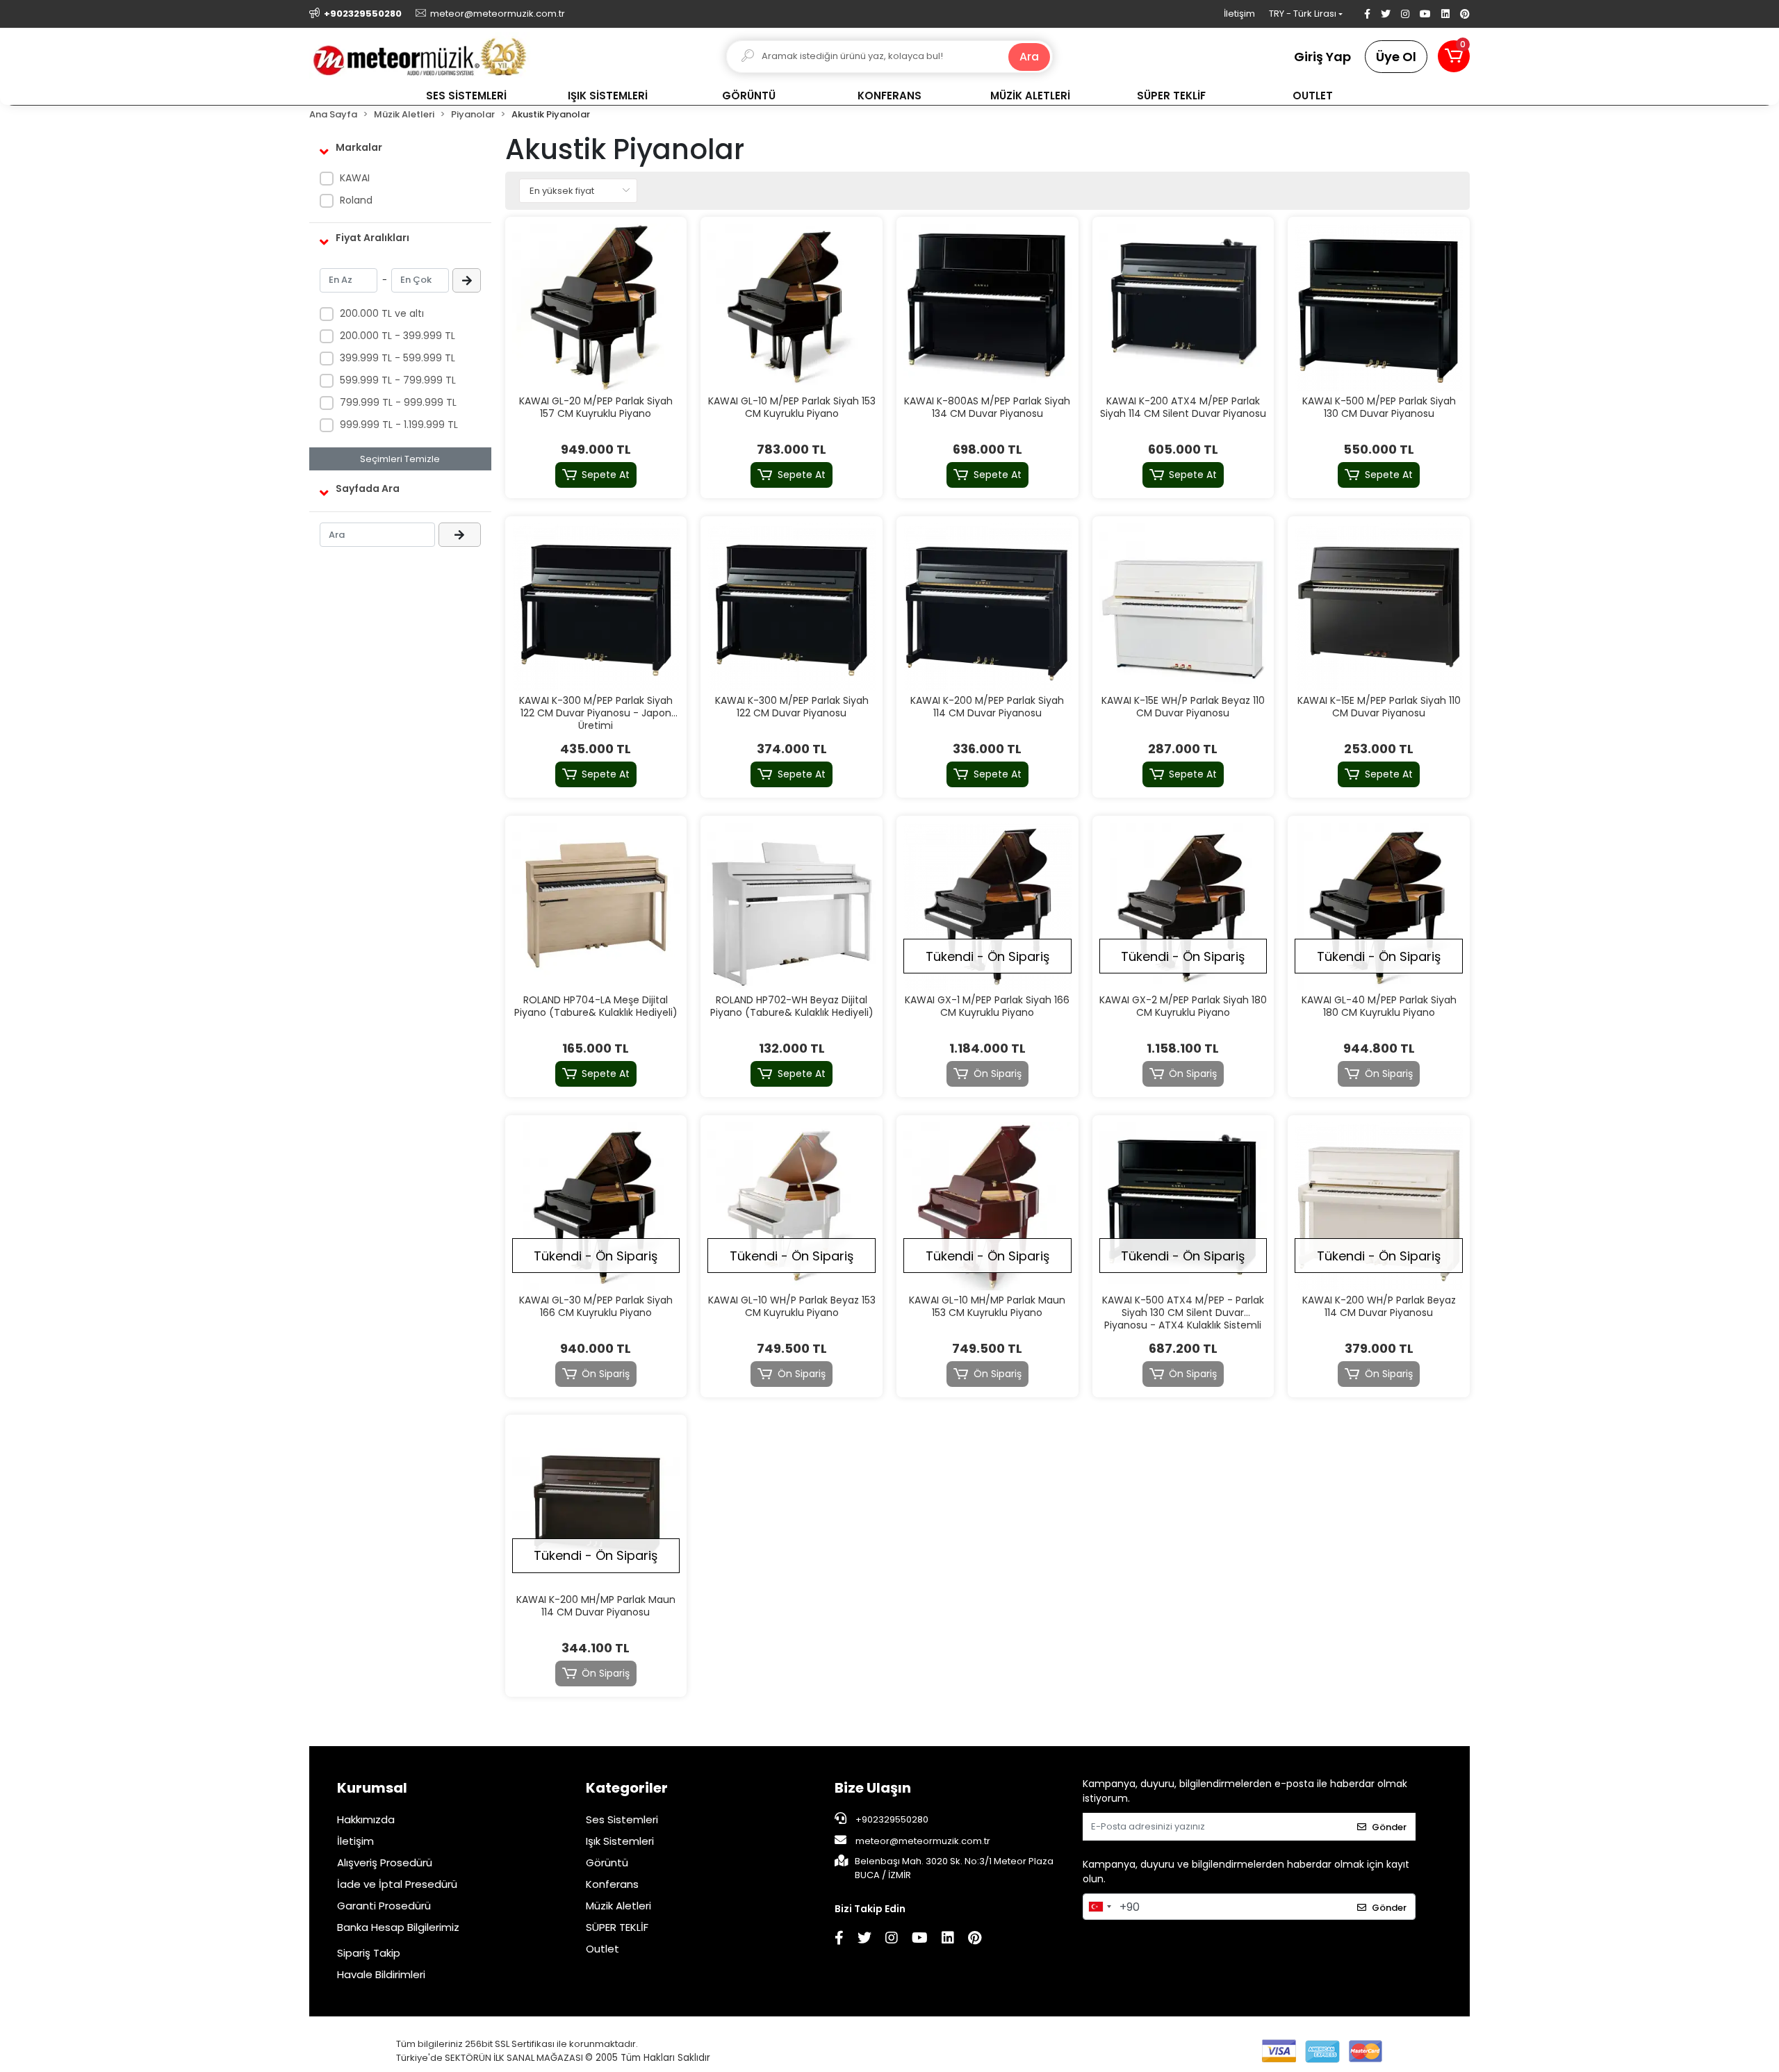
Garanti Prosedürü (384, 1906)
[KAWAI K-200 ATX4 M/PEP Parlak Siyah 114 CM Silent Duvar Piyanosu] (1183, 308)
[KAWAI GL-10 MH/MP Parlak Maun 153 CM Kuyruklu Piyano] (987, 1206)
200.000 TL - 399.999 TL (397, 336)
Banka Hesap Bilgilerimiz (398, 1927)
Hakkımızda (366, 1819)
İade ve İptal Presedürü (397, 1884)
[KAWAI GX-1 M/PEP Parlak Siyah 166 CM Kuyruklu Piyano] (987, 907)
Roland (356, 200)
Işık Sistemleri (620, 1841)
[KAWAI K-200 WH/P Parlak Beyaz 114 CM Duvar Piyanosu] (1379, 1206)
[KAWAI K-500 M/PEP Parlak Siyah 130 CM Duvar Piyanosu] (1379, 308)
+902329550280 (891, 1819)
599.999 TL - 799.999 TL (398, 380)
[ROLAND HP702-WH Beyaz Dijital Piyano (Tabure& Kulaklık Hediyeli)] (792, 907)
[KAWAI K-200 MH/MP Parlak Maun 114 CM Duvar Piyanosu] (596, 1506)
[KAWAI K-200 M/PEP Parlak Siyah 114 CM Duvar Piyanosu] (987, 607)
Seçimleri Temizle (400, 459)
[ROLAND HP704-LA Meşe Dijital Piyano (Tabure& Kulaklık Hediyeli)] (596, 907)
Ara (1029, 57)
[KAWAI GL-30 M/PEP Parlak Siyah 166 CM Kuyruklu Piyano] (596, 1206)
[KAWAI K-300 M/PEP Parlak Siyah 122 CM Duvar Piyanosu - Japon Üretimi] (596, 607)
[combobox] (1099, 1907)
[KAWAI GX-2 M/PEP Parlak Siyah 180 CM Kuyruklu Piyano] (1183, 907)
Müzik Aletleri (618, 1906)
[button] (1454, 56)
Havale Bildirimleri (381, 1974)
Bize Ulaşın (873, 1788)
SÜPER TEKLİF (617, 1927)
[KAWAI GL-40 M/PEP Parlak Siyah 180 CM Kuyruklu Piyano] (1379, 907)
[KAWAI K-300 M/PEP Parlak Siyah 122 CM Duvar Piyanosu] (792, 607)
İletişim (1239, 14)
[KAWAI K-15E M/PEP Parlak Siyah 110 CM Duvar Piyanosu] (1379, 607)
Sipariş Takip (369, 1953)
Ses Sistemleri (622, 1819)
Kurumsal (372, 1788)
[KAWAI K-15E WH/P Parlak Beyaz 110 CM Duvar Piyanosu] (1183, 607)
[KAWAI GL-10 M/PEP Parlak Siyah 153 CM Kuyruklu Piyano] (792, 308)
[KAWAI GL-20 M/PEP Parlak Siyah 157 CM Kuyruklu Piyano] (596, 308)
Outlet (602, 1949)
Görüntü (607, 1863)
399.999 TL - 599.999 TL (397, 358)
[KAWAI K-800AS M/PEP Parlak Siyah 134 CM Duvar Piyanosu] (987, 308)
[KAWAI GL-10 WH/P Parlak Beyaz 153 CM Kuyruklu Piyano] (792, 1206)
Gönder (1389, 1827)
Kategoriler (627, 1788)
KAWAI (355, 178)
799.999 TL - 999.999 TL (398, 402)
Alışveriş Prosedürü (385, 1863)
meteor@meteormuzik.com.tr (923, 1841)
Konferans (612, 1884)
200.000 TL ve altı (382, 313)
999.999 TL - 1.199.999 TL (399, 425)
